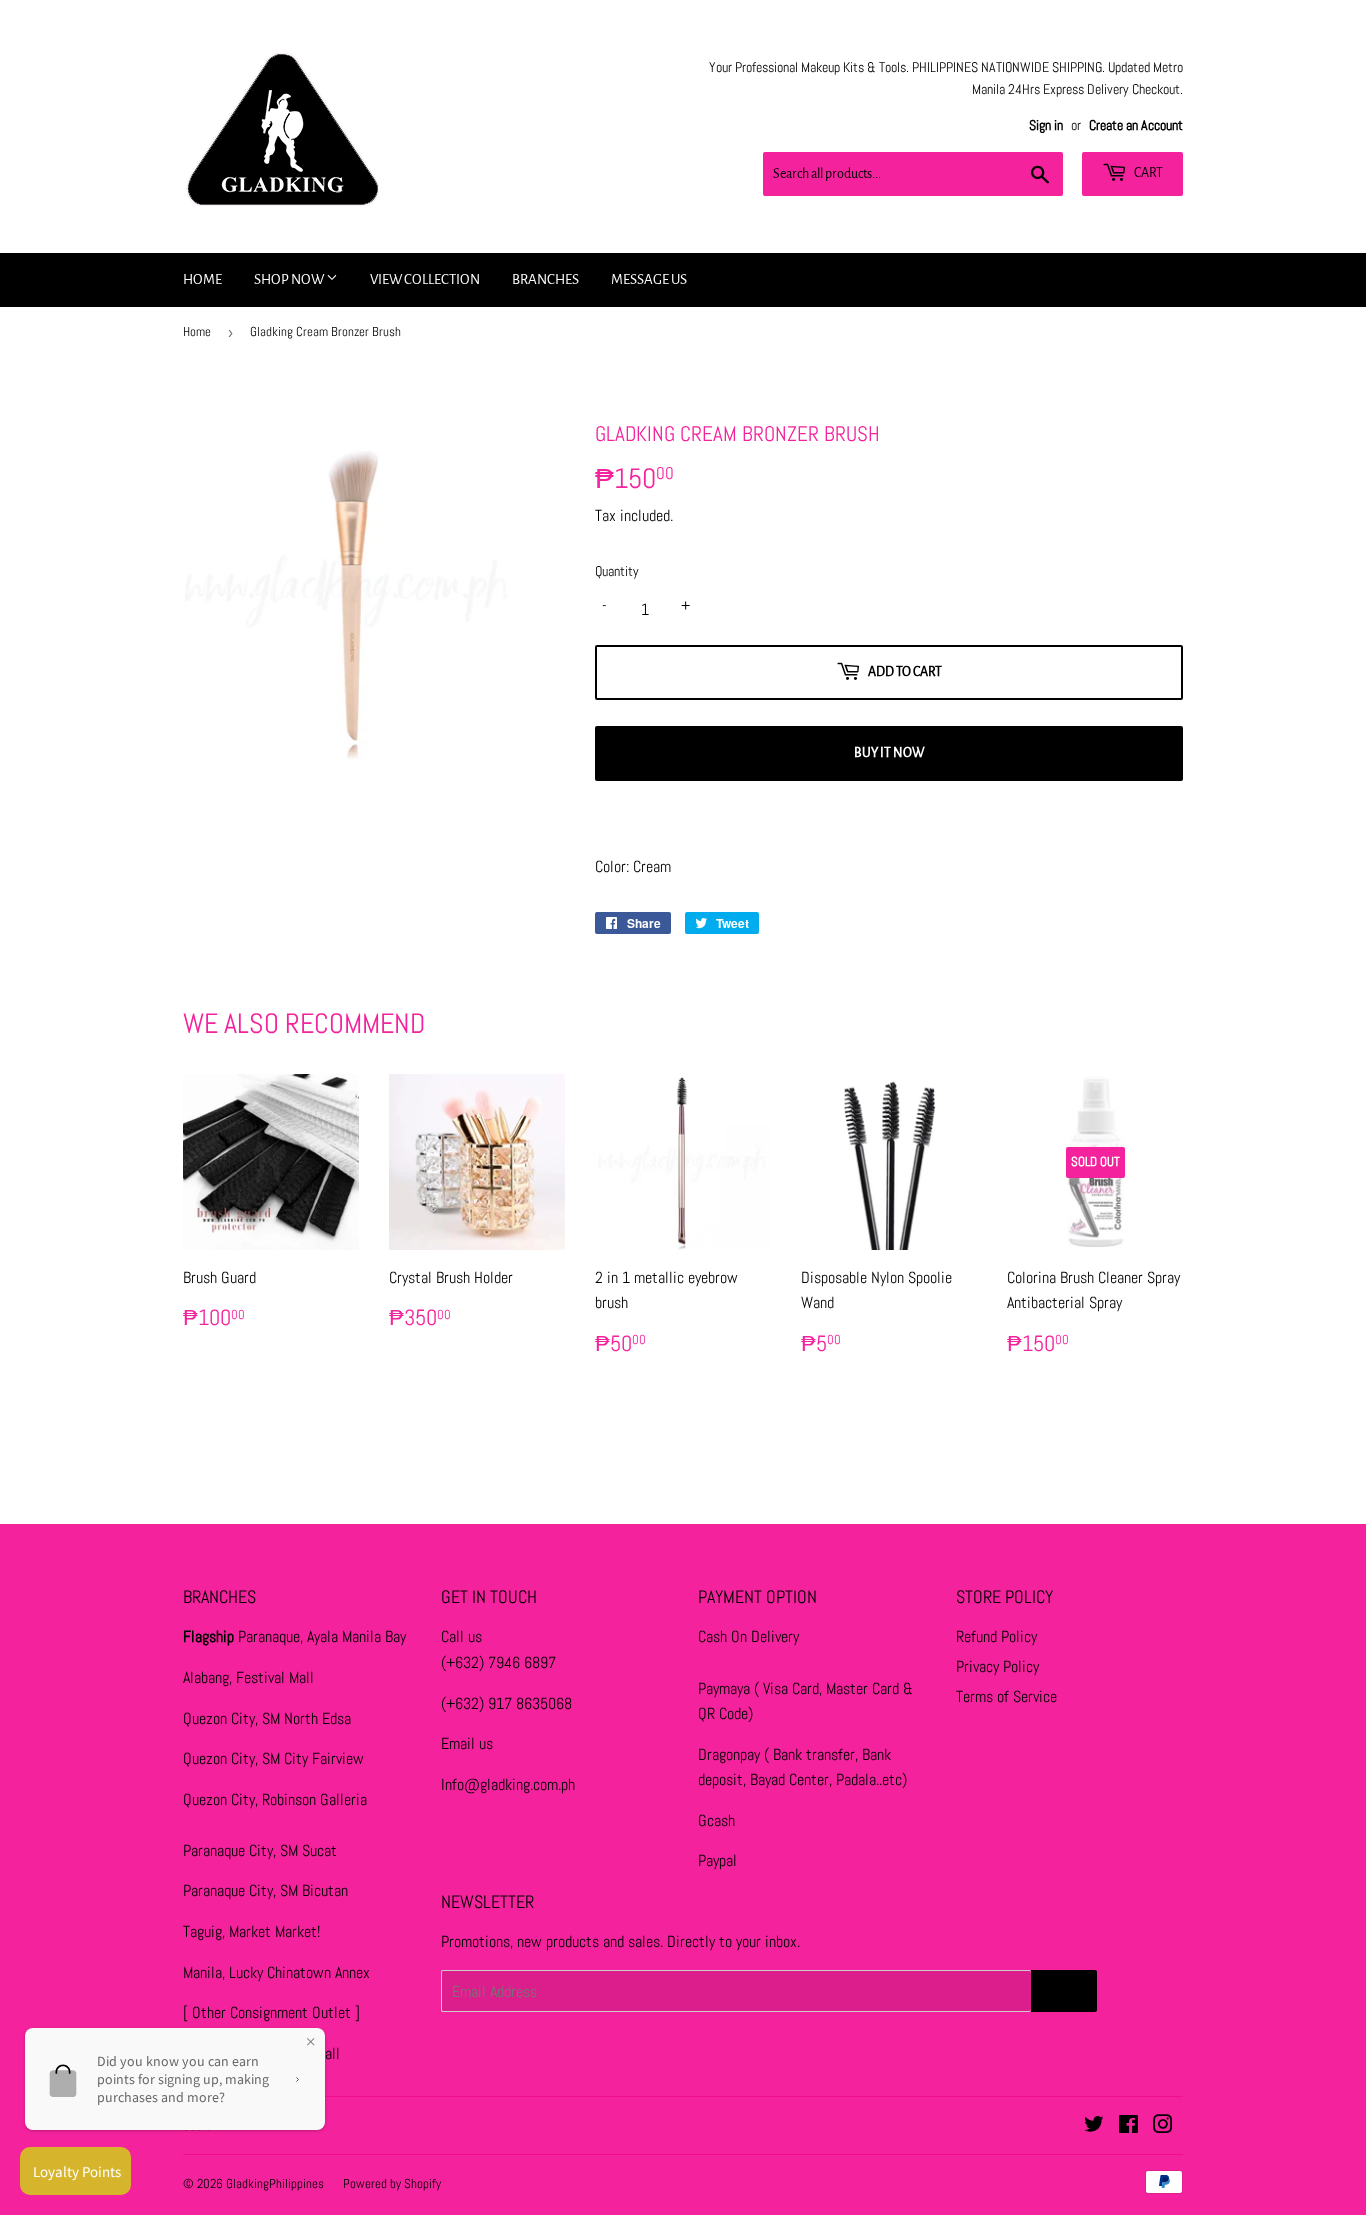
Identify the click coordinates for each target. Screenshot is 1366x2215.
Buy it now (889, 753)
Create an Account (1136, 125)
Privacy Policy (997, 1666)
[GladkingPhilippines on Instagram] (1163, 2126)
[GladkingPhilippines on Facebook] (1128, 2126)
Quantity (617, 571)
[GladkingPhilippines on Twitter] (1094, 2126)
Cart (1147, 173)
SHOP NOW (290, 279)
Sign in (1046, 125)
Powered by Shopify (392, 2183)
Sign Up (1064, 1991)
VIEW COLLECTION (425, 279)
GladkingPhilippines (275, 2183)
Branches (545, 279)
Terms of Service (1006, 1696)
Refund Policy (996, 1636)
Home (202, 279)
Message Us (649, 279)
